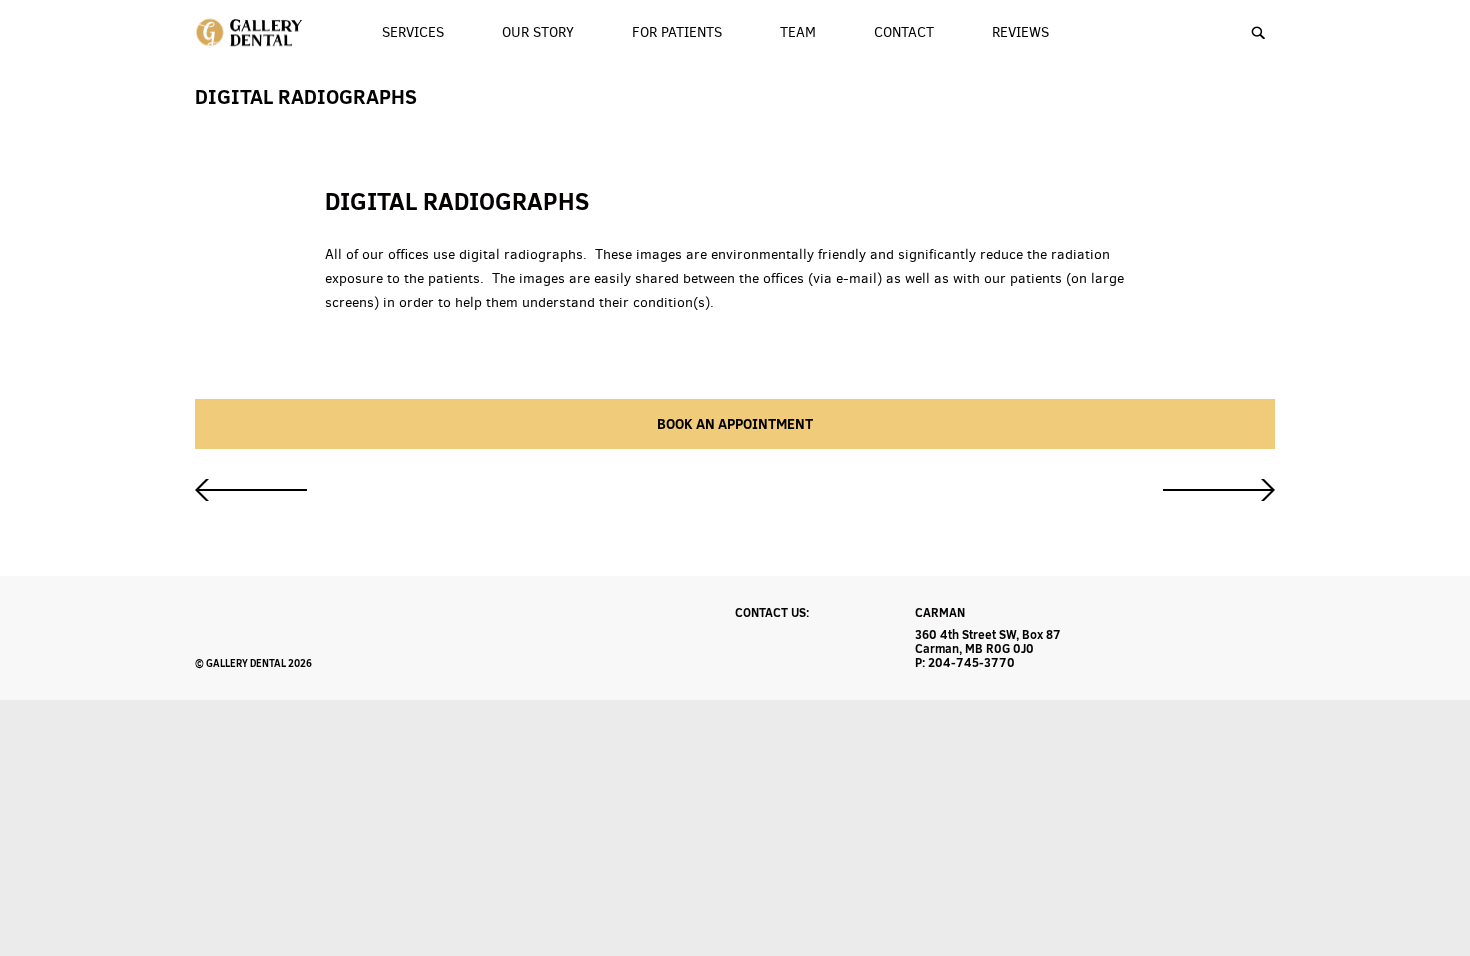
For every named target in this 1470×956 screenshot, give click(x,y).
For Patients (677, 32)
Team (798, 32)
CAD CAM (251, 490)
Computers (1219, 490)
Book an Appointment (735, 424)
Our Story (538, 32)
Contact (904, 32)
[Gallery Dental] (250, 33)
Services (413, 32)
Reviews (1020, 32)
